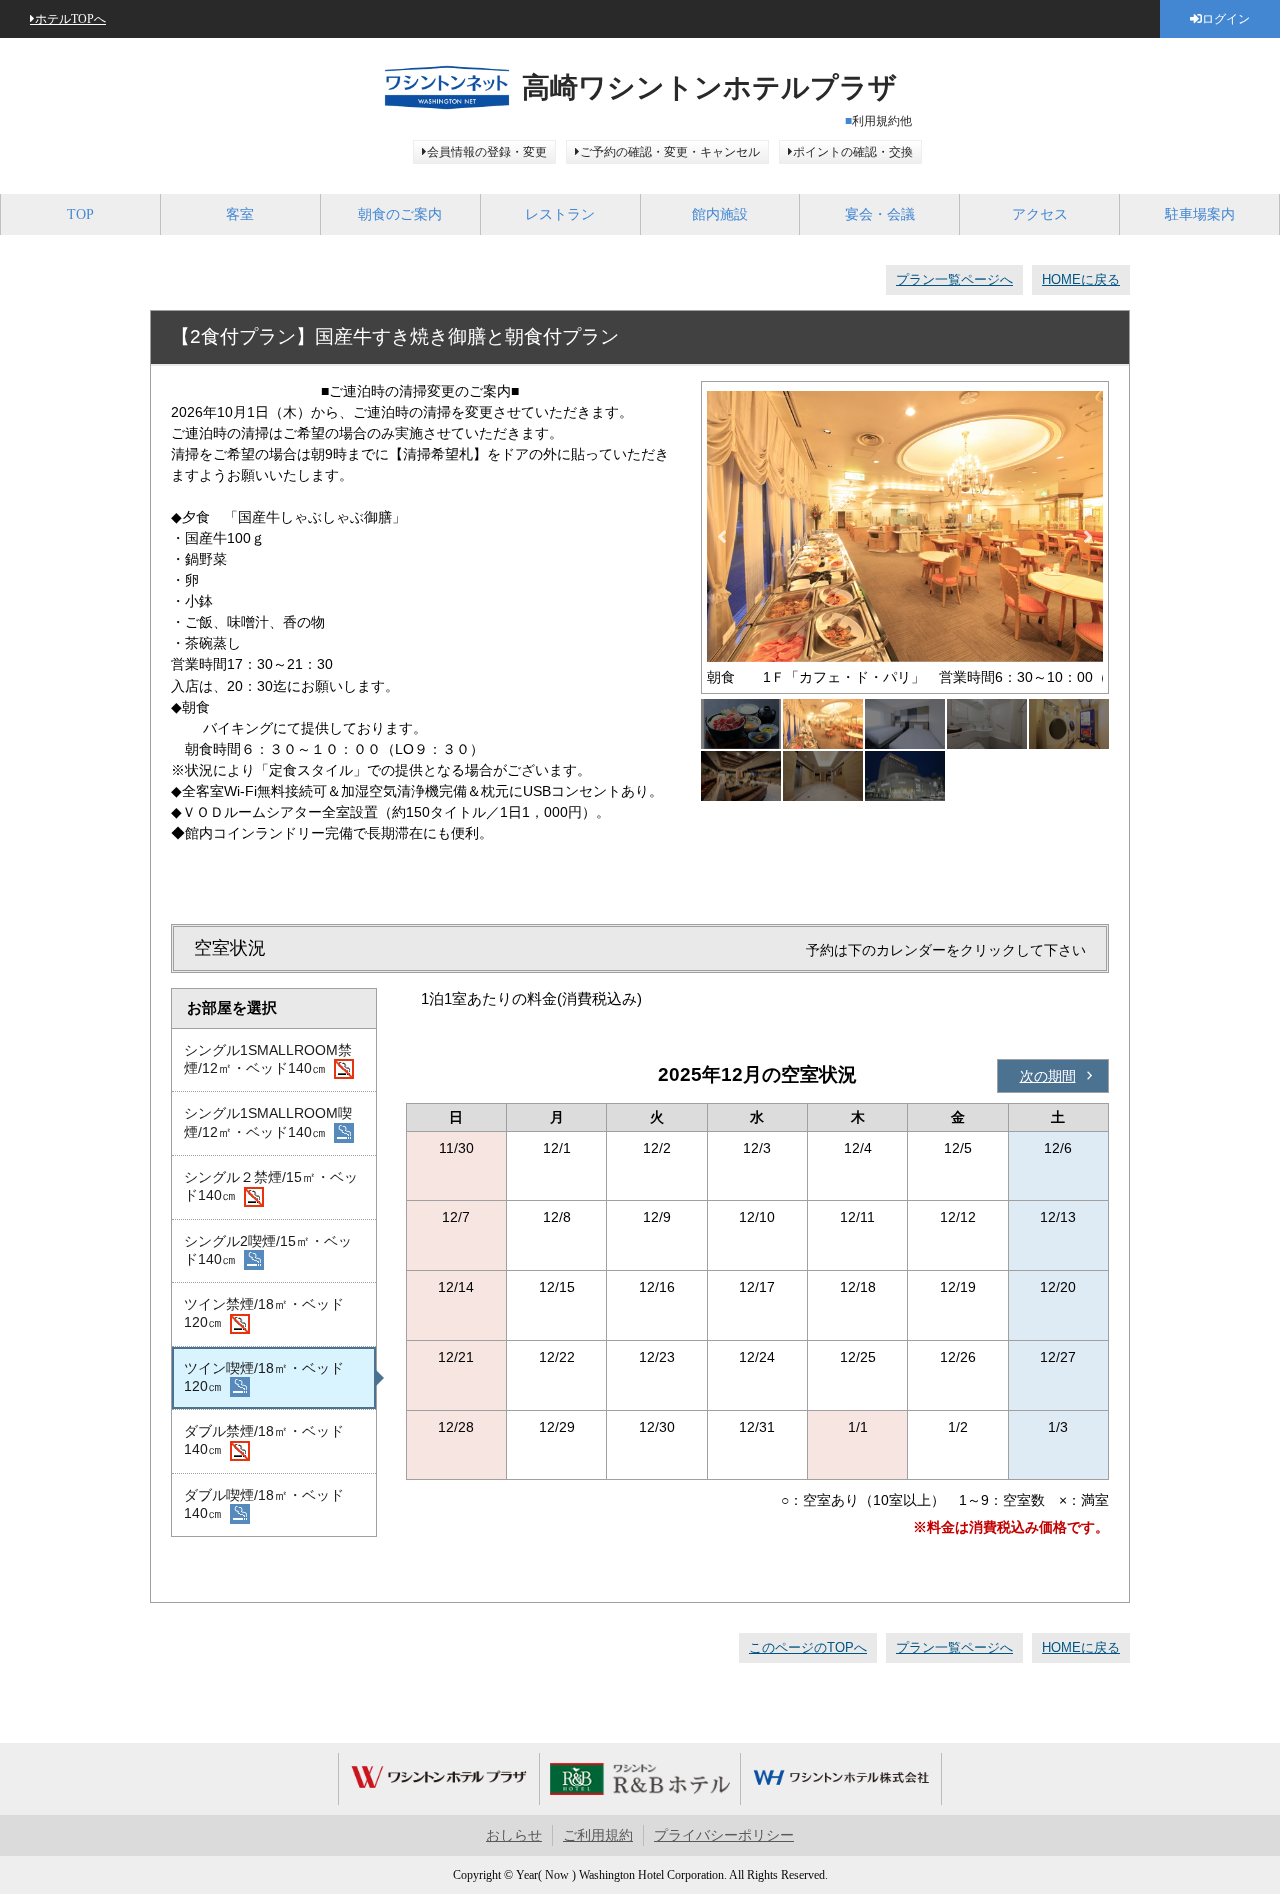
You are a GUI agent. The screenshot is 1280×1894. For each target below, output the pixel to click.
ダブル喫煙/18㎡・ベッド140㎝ (264, 1504)
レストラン (560, 214)
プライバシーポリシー (724, 1835)
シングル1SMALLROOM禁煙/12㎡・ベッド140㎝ (268, 1059)
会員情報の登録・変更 (487, 152)
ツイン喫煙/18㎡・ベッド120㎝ (264, 1377)
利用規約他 (882, 121)
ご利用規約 (598, 1835)
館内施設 (720, 214)
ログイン (1226, 19)
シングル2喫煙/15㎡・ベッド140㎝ (268, 1250)
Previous (722, 537)
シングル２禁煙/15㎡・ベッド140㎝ (271, 1186)
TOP (80, 214)
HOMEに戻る (1081, 279)
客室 (240, 214)
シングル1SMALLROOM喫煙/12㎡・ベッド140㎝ (268, 1122)
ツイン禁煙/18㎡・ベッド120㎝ (264, 1313)
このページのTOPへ (808, 1647)
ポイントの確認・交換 (853, 152)
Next (1088, 537)
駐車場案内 (1200, 214)
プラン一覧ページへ (954, 279)
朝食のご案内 (400, 214)
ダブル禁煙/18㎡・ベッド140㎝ (264, 1440)
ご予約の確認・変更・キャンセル (670, 152)
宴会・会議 (880, 214)
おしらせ (514, 1835)
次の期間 (1048, 1076)
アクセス (1040, 214)
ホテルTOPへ (70, 19)
